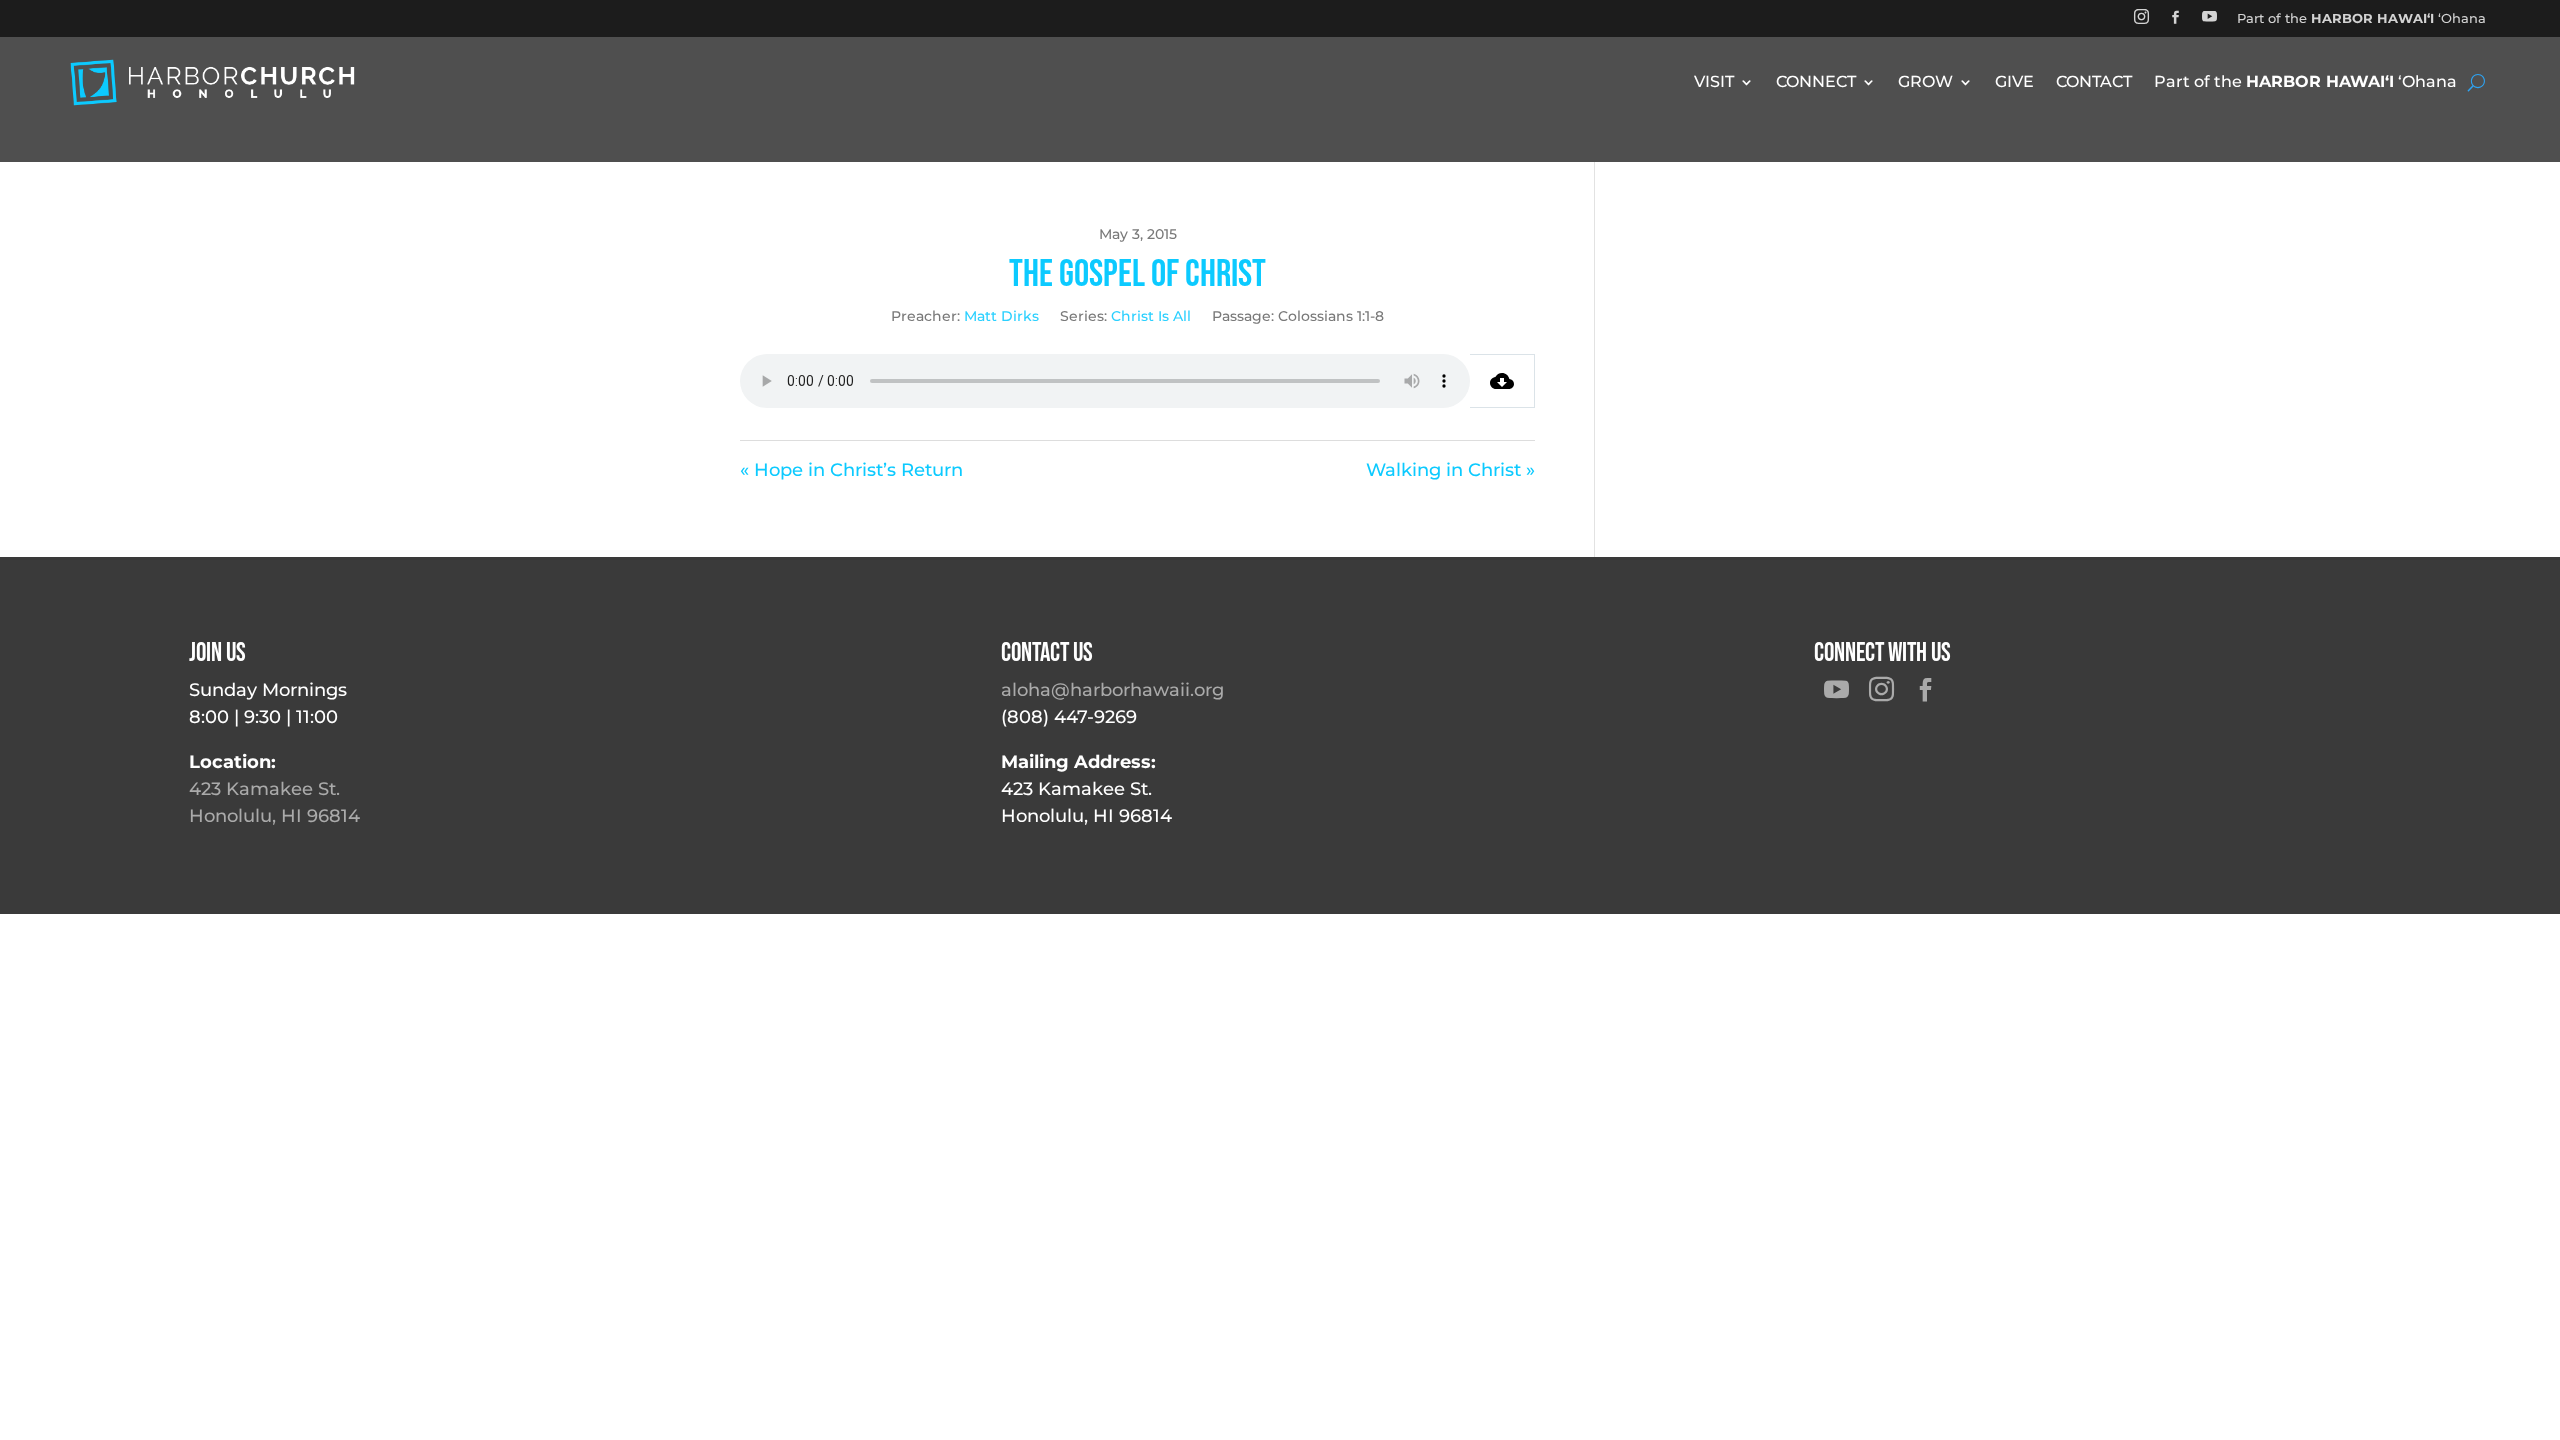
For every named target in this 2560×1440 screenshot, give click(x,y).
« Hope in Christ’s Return (851, 470)
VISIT (1714, 83)
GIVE (2014, 83)
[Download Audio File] (1502, 381)
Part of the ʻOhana (2361, 18)
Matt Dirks (1001, 316)
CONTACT (2094, 83)
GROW (1925, 83)
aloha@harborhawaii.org (1112, 690)
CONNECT (1816, 83)
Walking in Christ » (1450, 470)
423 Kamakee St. (264, 789)
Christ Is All (1151, 316)
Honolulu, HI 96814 (274, 816)
